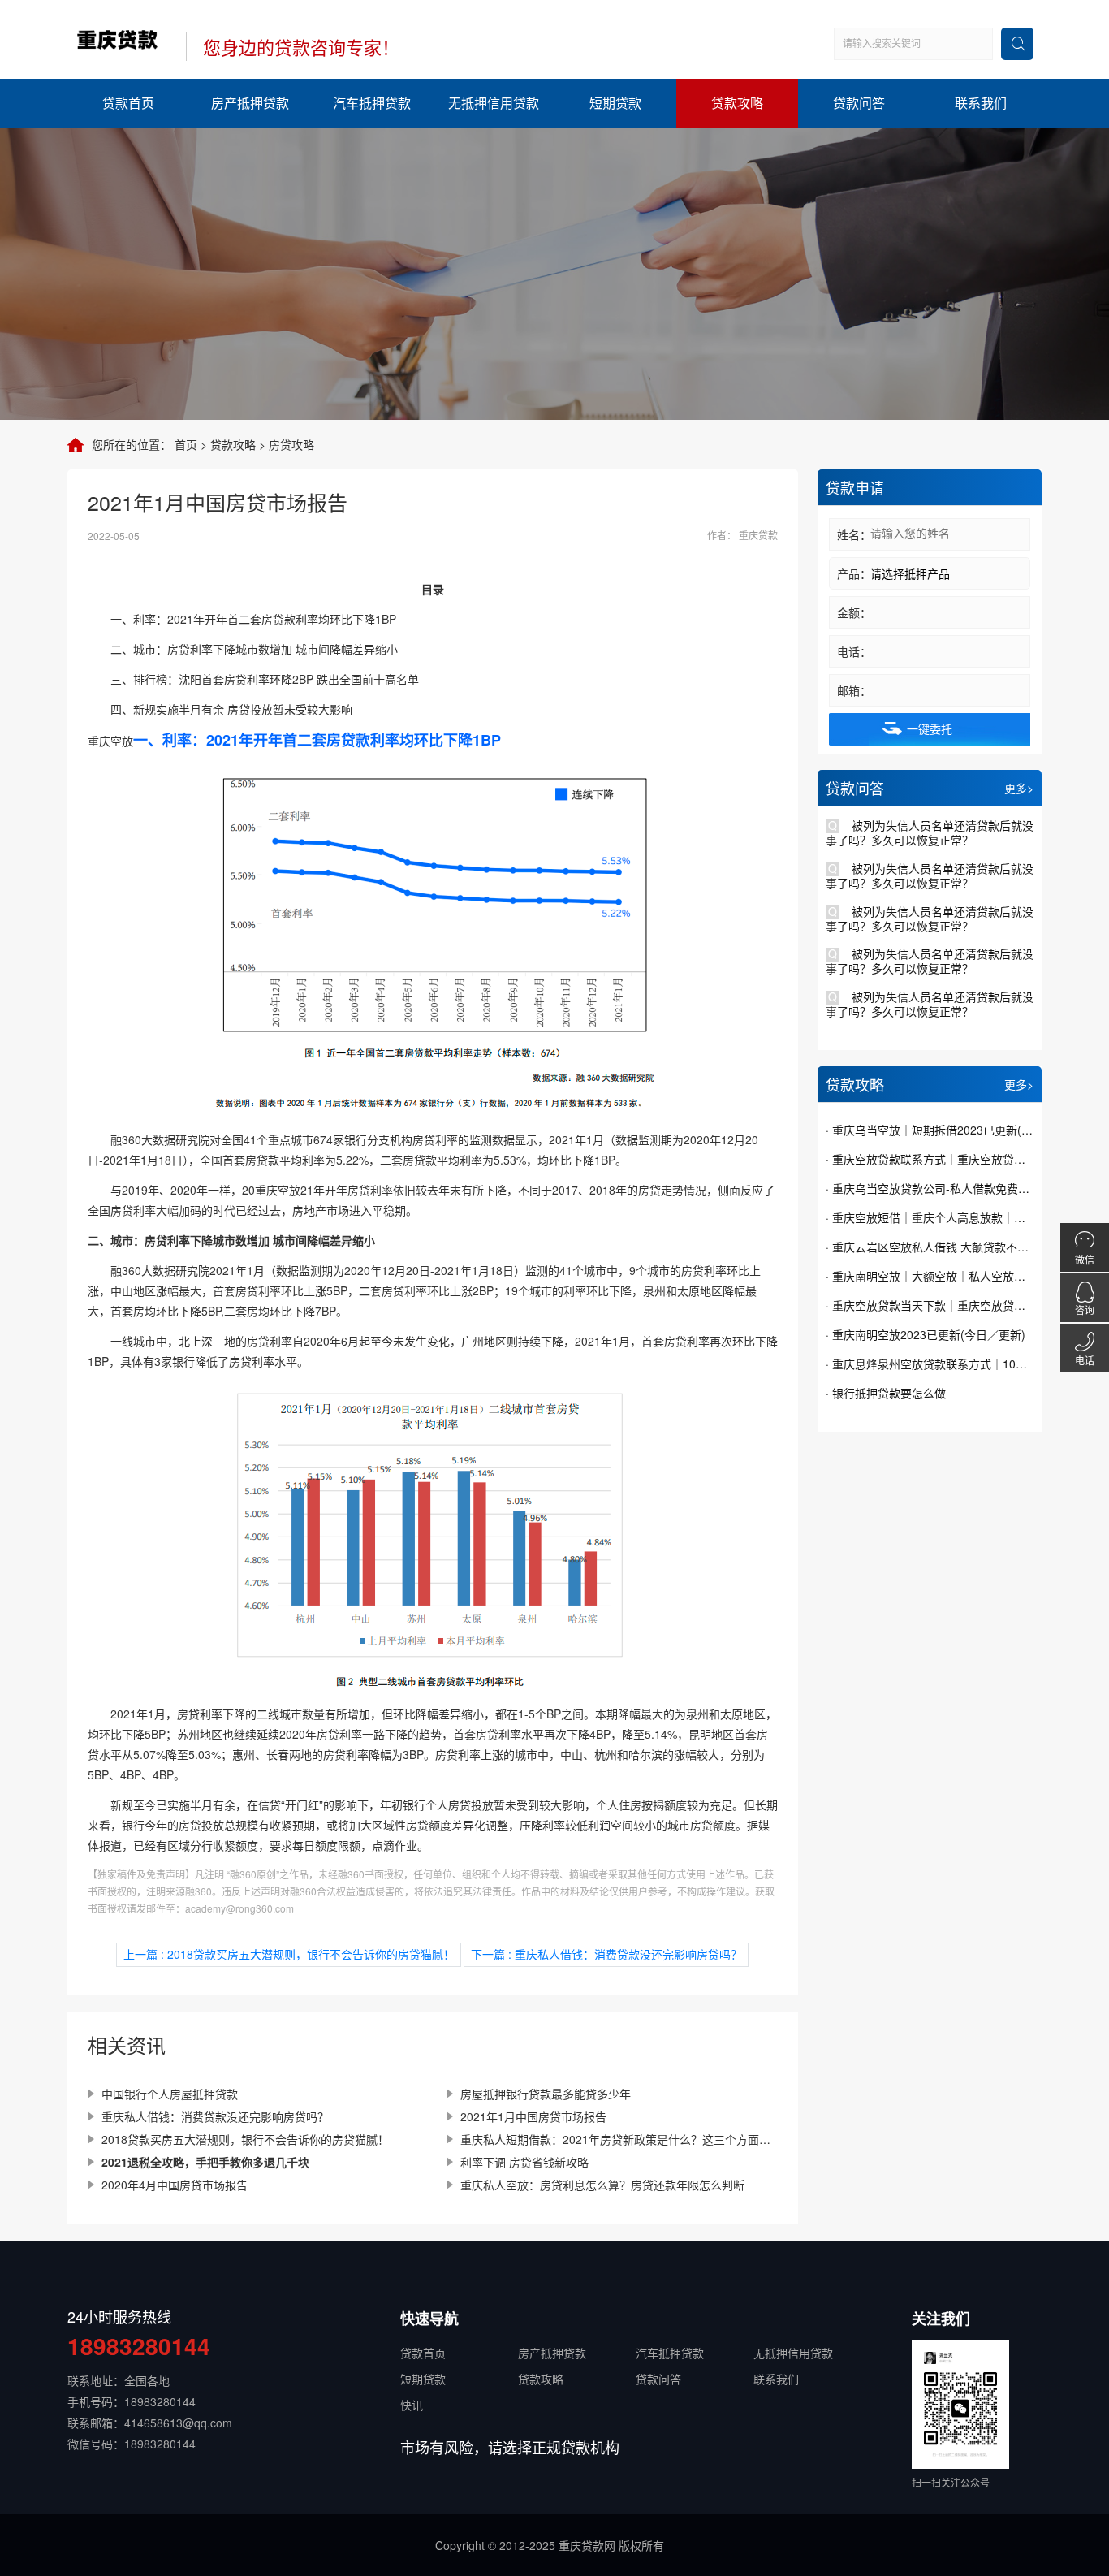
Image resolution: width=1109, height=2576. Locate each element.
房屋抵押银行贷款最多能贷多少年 (546, 2094)
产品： (854, 573)
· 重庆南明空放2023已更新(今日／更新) (926, 1334)
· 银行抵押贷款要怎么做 (886, 1393)
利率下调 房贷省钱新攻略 (524, 2162)
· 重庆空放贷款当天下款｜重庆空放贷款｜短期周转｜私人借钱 (930, 1305)
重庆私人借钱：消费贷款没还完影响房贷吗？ (215, 2116)
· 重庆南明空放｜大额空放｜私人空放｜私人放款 (930, 1276)
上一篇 (289, 1954)
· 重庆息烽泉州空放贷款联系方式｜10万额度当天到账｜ (930, 1364)
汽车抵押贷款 (372, 103)
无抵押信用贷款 (494, 103)
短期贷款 (615, 103)
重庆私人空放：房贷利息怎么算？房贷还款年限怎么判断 (602, 2185)
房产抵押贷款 (250, 103)
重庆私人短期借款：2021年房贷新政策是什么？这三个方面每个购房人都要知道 (619, 2139)
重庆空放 (110, 741)
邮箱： (854, 690)
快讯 (412, 2405)
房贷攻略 (291, 444)
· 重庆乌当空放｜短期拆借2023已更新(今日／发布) (930, 1130)
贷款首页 (128, 103)
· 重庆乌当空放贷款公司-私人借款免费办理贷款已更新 (930, 1188)
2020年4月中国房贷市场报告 (175, 2185)
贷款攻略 (737, 103)
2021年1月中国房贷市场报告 (533, 2116)
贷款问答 (859, 103)
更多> (1019, 788)
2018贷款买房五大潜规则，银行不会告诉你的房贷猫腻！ (245, 2139)
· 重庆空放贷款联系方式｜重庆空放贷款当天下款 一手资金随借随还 (930, 1159)
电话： (854, 651)
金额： (854, 612)
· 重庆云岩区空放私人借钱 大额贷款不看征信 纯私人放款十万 (930, 1247)
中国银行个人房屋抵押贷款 (170, 2094)
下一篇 (606, 1954)
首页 (186, 444)
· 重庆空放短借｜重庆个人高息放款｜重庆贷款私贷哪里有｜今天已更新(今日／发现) (930, 1217)
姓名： (854, 534)
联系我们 (981, 103)
